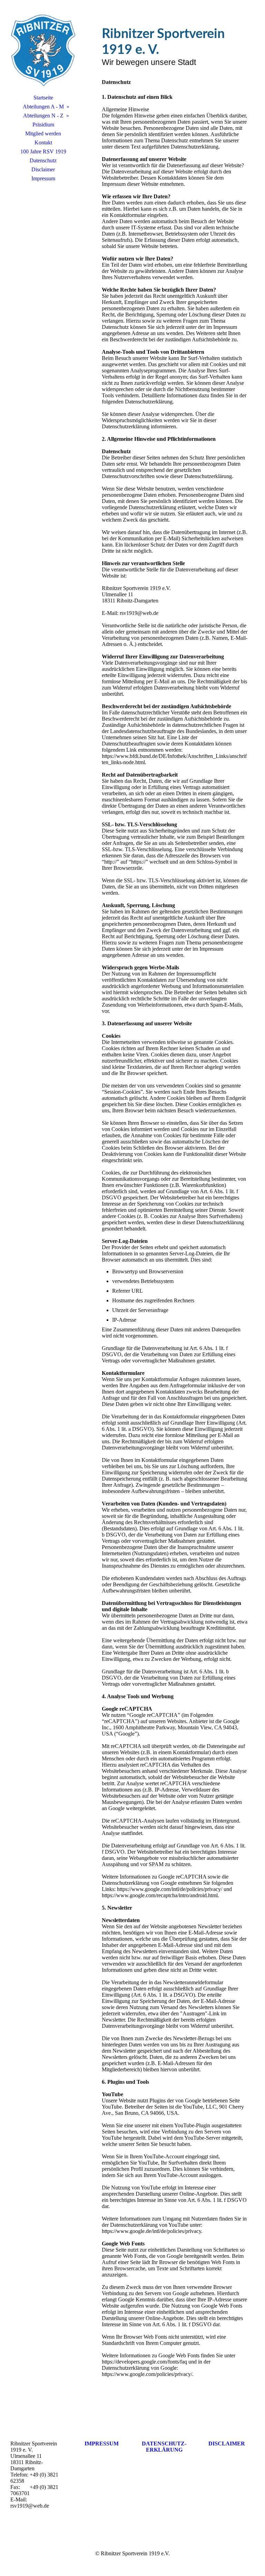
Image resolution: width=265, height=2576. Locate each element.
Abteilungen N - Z (43, 116)
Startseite (43, 98)
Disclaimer (43, 169)
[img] (43, 50)
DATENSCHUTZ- (164, 2444)
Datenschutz (43, 160)
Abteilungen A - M (43, 107)
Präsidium (43, 125)
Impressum (43, 178)
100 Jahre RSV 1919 (43, 151)
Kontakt (43, 142)
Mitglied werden (43, 134)
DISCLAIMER (227, 2444)
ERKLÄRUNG (164, 2450)
